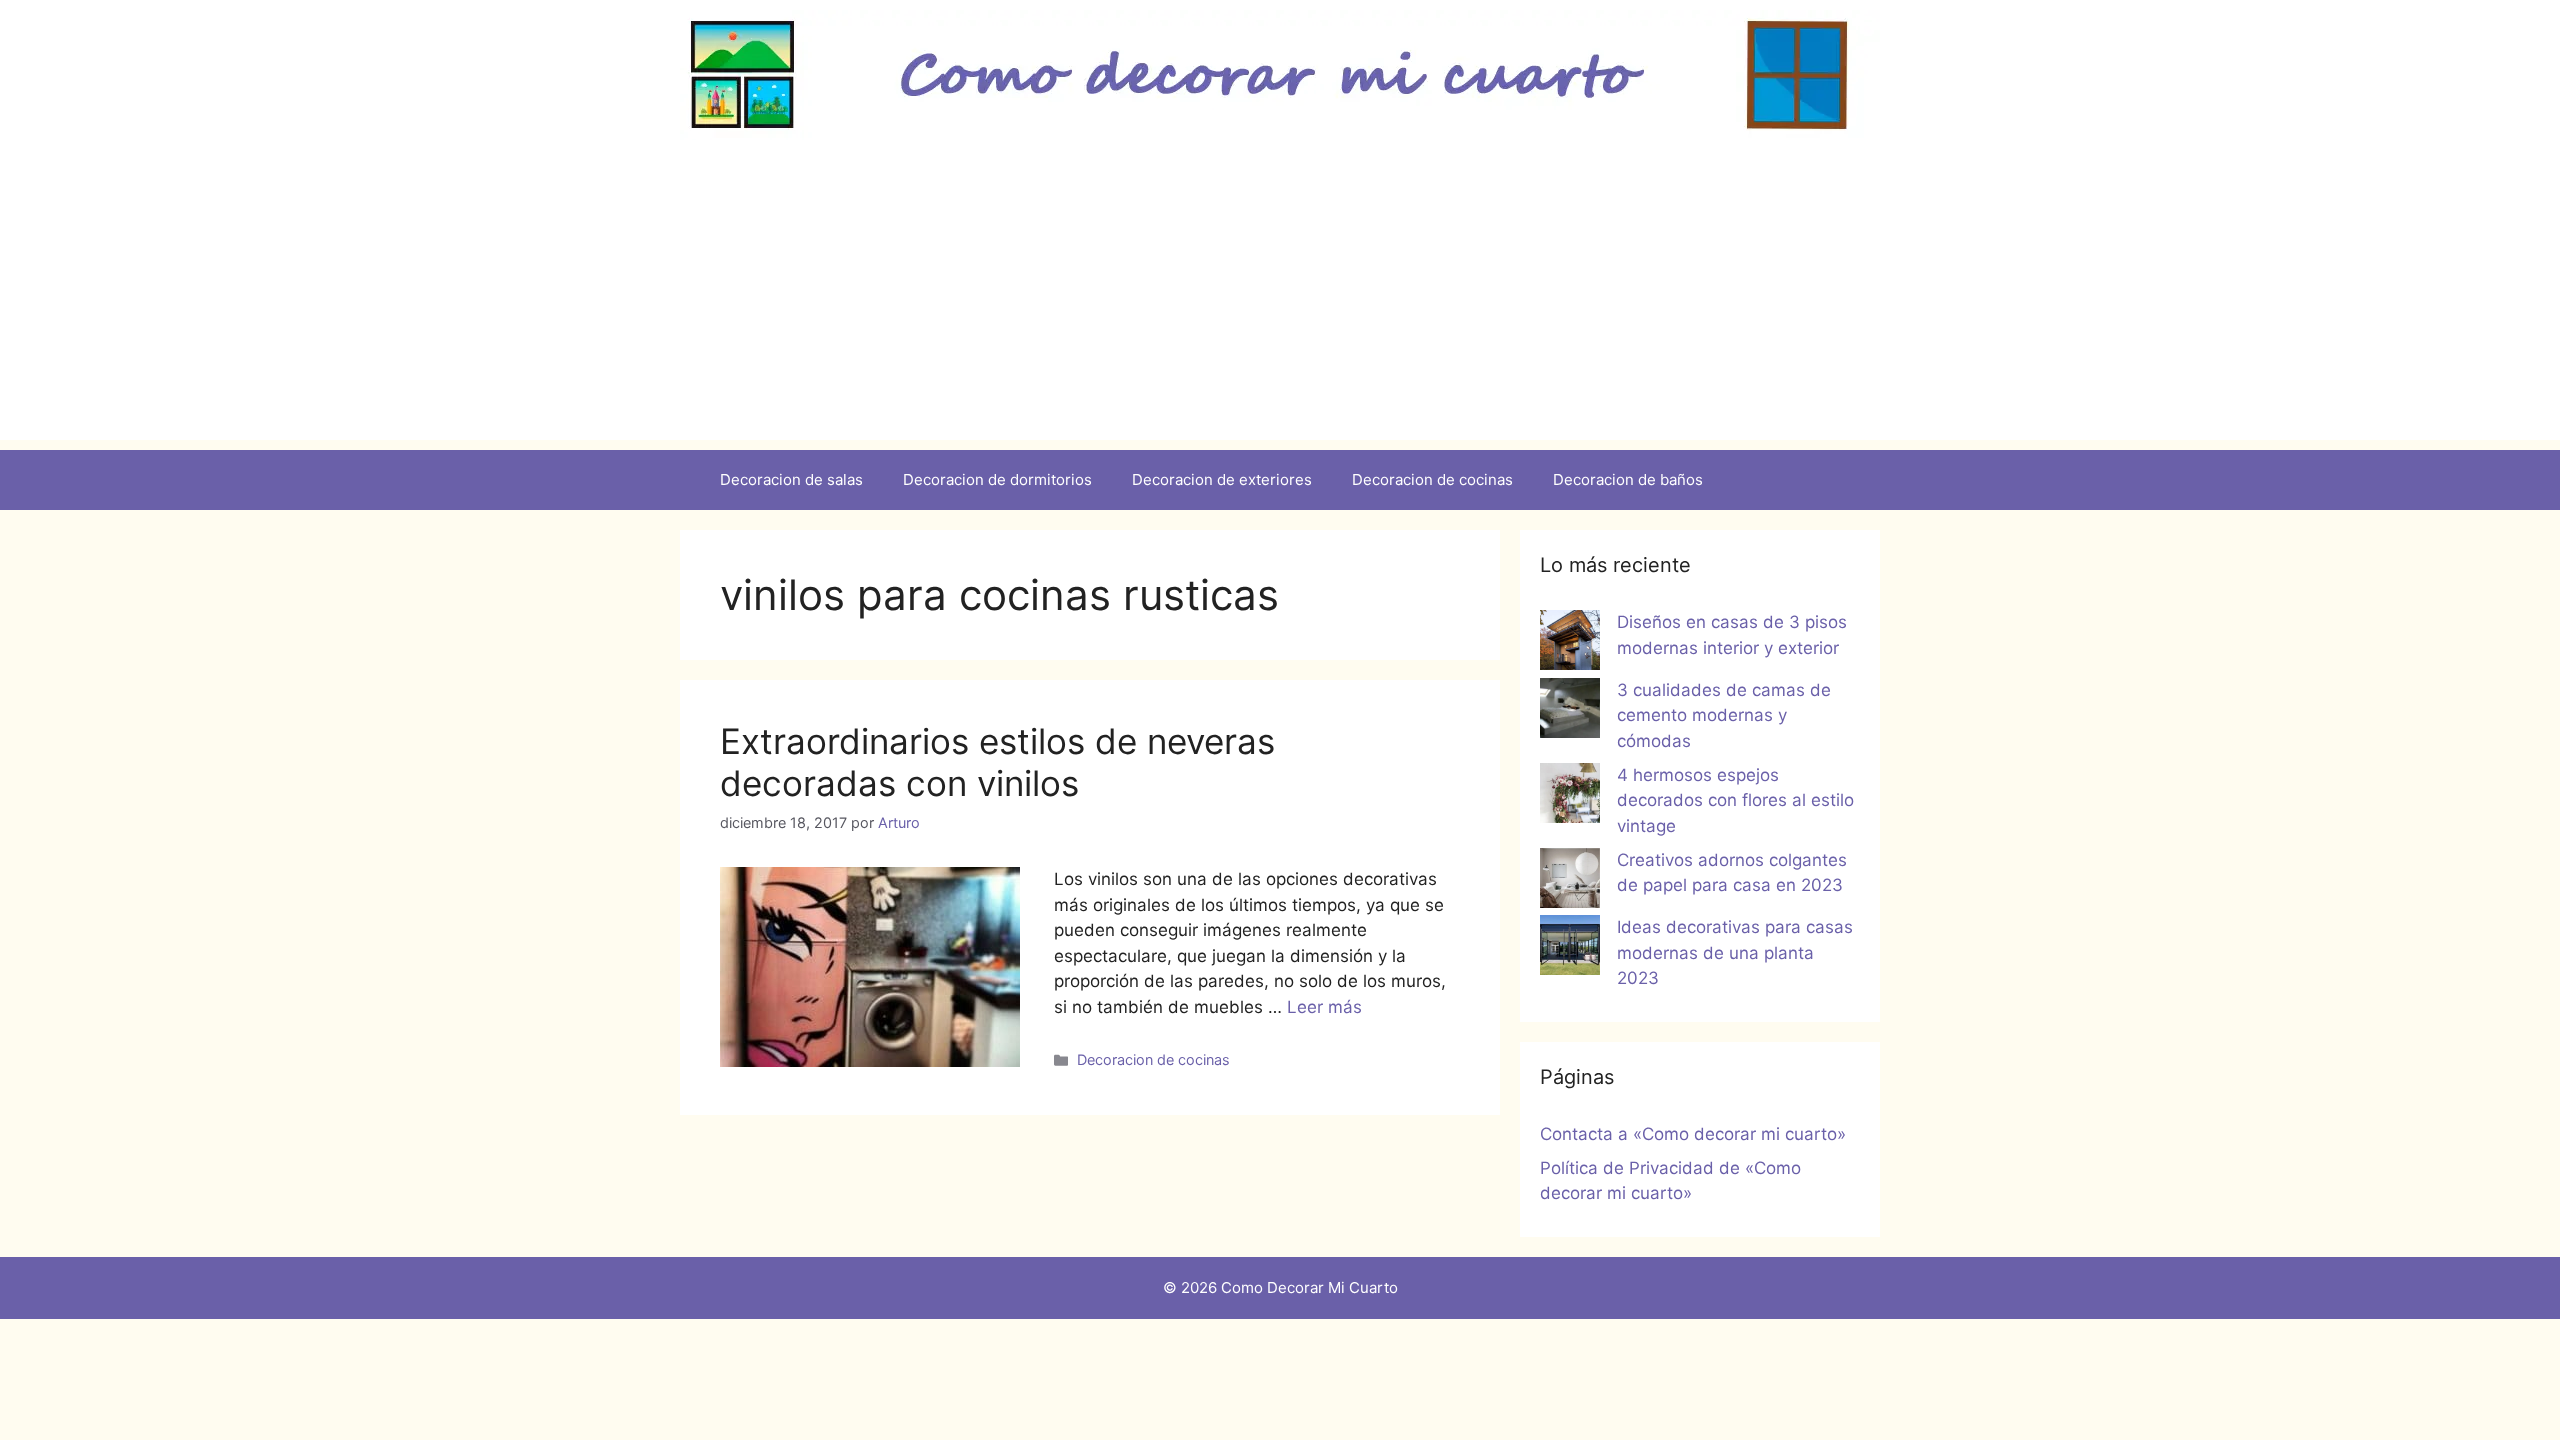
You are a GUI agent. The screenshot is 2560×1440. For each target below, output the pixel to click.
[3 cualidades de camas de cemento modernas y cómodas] (1570, 712)
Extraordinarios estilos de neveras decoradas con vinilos (997, 762)
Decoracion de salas (791, 479)
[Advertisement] (1280, 300)
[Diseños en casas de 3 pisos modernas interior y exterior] (1570, 644)
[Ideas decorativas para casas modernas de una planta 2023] (1570, 949)
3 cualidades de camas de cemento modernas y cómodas (1724, 715)
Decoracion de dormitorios (997, 479)
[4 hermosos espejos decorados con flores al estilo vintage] (1570, 797)
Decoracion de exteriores (1222, 479)
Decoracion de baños (1628, 479)
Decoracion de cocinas (1432, 479)
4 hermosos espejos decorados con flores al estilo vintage (1735, 800)
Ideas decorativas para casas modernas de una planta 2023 (1735, 952)
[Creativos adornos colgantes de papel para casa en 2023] (1570, 882)
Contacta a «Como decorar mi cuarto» (1693, 1134)
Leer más (1324, 1007)
